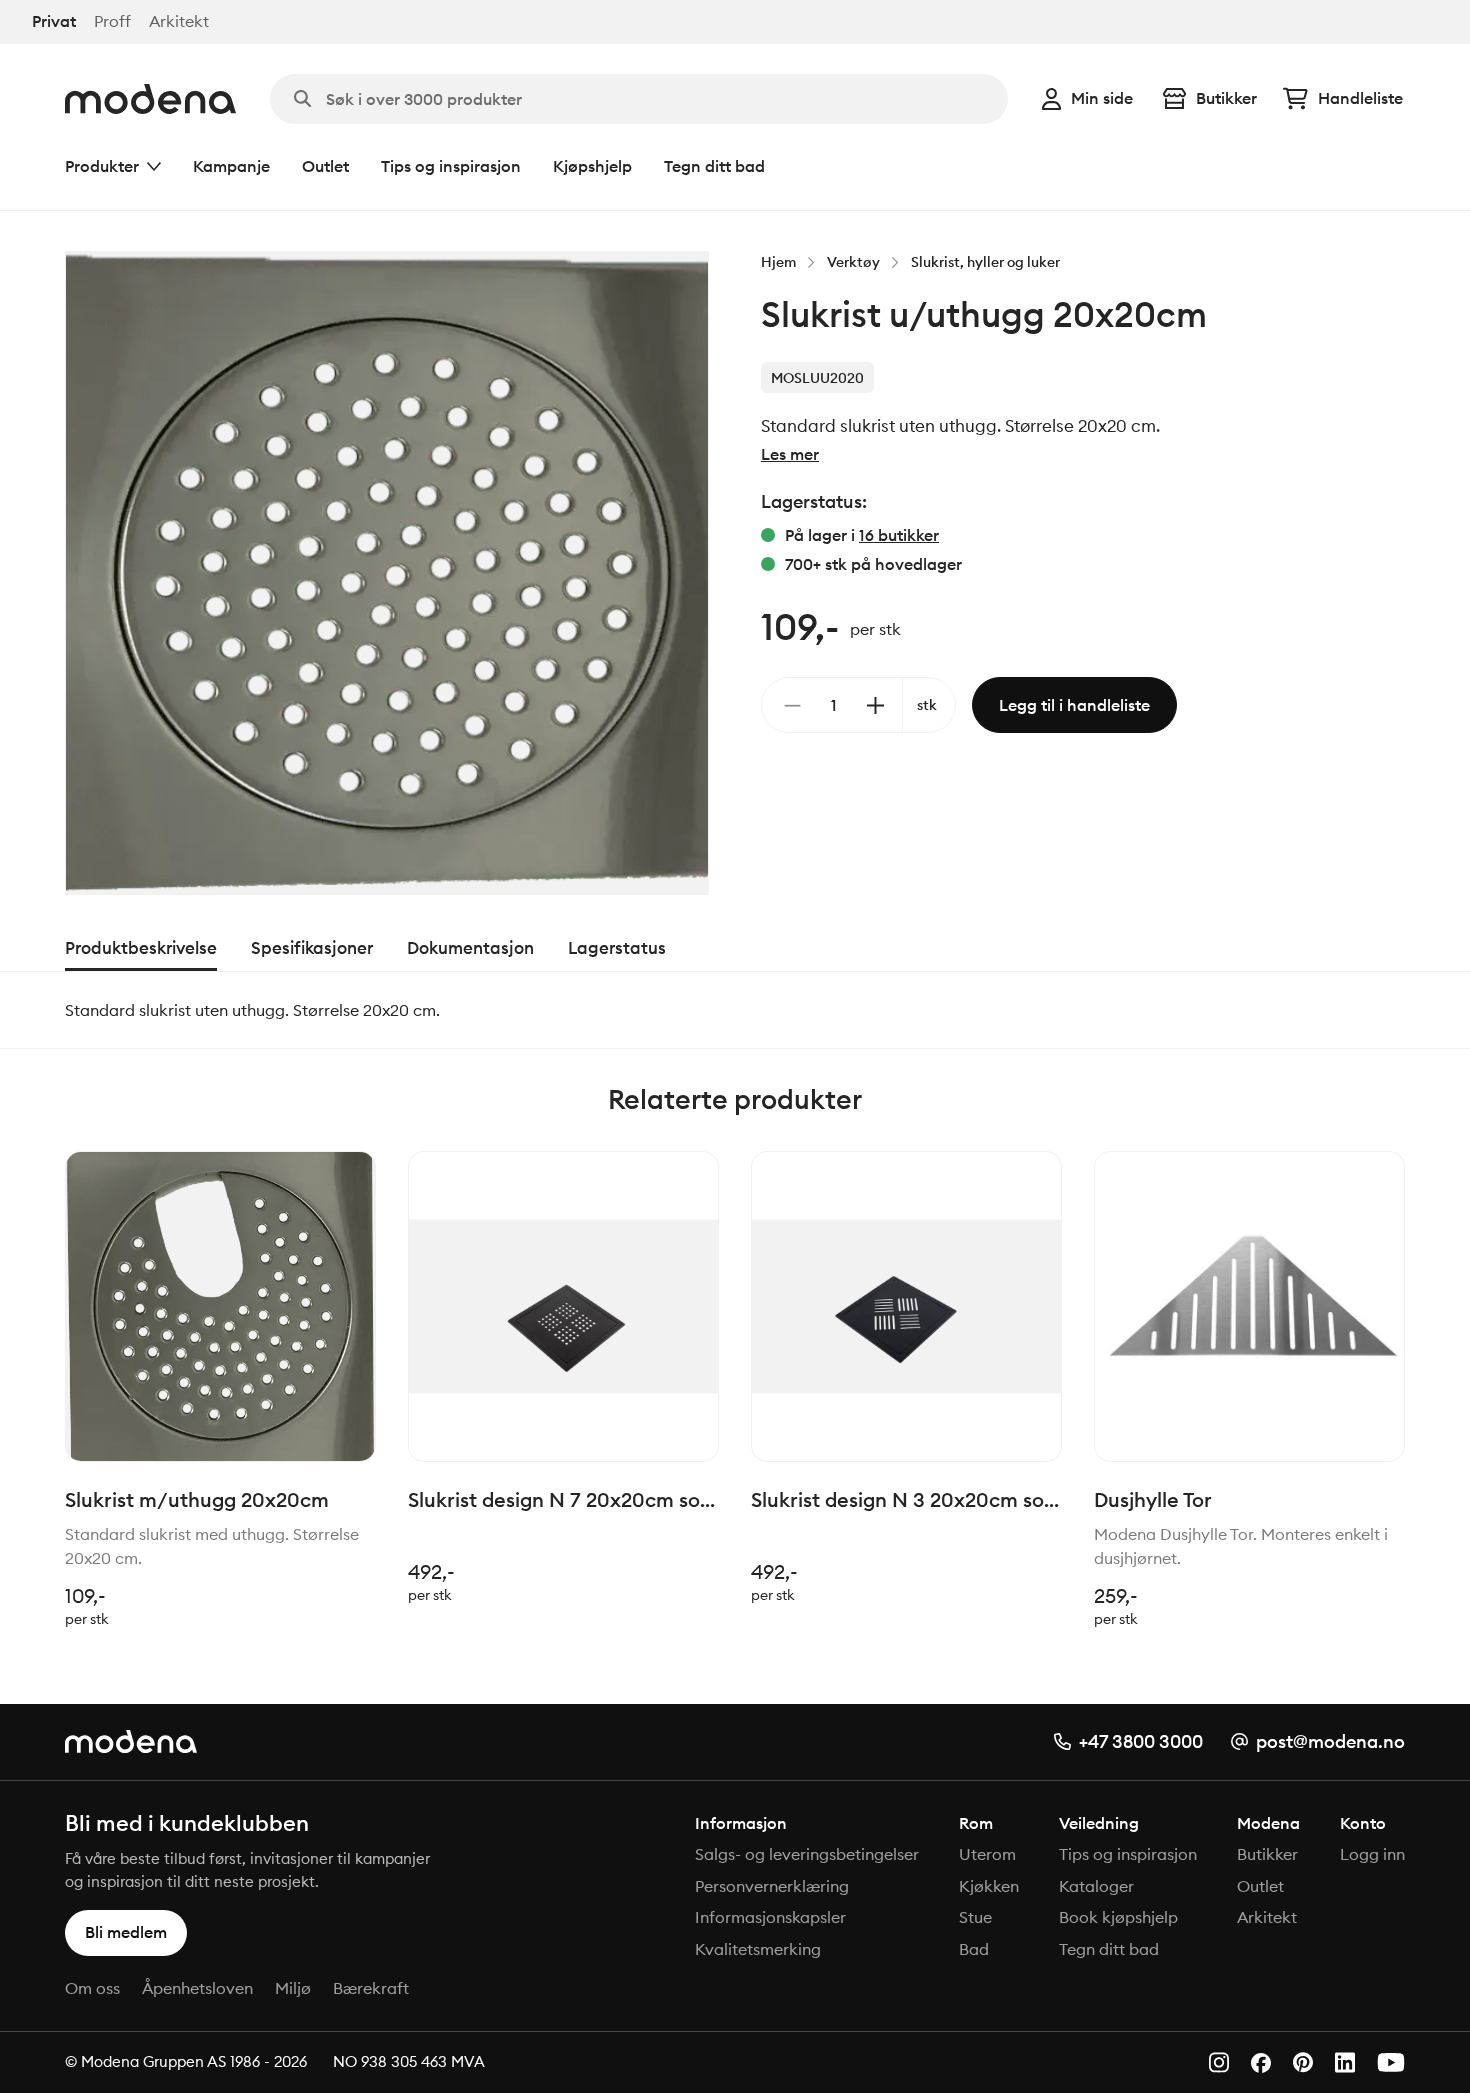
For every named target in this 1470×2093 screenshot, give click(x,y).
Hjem (778, 262)
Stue (975, 1917)
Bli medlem (126, 1932)
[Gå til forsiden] (150, 99)
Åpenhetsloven (197, 1988)
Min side (1102, 98)
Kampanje (231, 166)
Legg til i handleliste (1074, 705)
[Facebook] (1261, 2063)
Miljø (293, 1988)
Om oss (92, 1988)
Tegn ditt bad (714, 166)
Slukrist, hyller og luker (985, 262)
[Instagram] (1219, 2062)
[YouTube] (1391, 2062)
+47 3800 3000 (1141, 1741)
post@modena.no (1330, 1741)
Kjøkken (989, 1886)
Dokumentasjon (470, 948)
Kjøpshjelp (592, 166)
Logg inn (1372, 1854)
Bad (974, 1949)
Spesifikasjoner (312, 948)
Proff (112, 21)
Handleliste (1360, 98)
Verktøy (853, 262)
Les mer (790, 454)
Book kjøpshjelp (1118, 1917)
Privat (54, 21)
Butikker (1226, 98)
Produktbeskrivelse (141, 948)
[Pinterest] (1303, 2062)
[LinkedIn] (1345, 2062)
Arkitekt (179, 21)
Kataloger (1096, 1886)
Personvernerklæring (772, 1886)
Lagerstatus (617, 948)
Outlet (325, 166)
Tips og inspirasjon (451, 166)
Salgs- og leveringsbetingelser (807, 1854)
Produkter (102, 166)
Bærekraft (371, 1988)
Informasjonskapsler (770, 1917)
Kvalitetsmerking (758, 1949)
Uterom (987, 1854)
